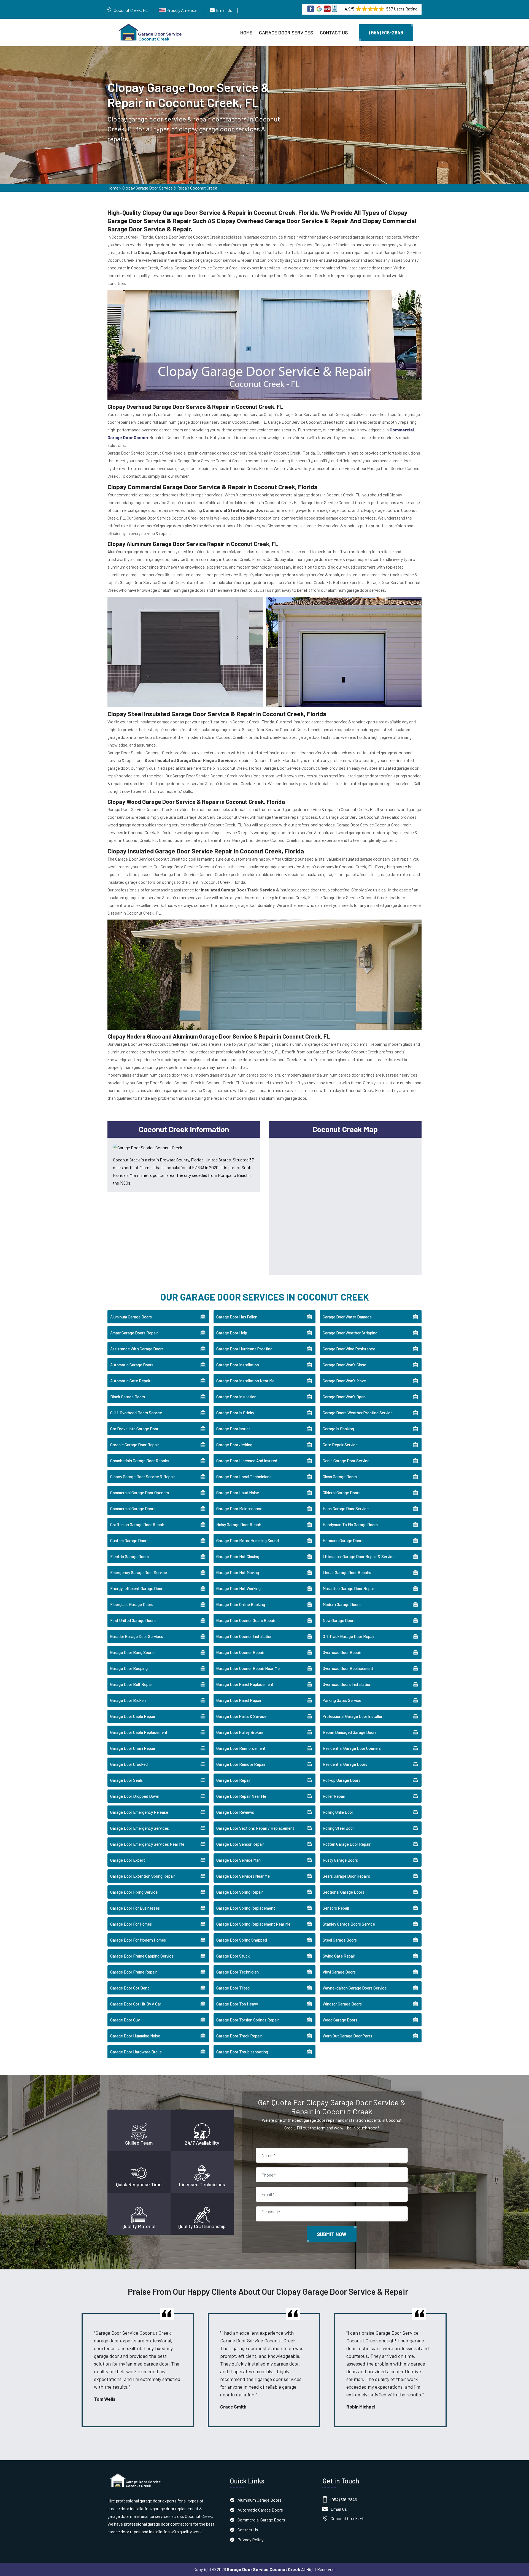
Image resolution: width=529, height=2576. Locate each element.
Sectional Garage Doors (343, 1892)
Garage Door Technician (237, 1972)
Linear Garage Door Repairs (347, 1572)
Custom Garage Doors (129, 1540)
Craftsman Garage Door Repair (137, 1524)
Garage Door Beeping (129, 1668)
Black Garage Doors (128, 1397)
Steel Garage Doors (340, 1940)
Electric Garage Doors (129, 1556)
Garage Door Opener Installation (244, 1636)
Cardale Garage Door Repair (135, 1445)
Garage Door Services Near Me (243, 1876)
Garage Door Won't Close (344, 1365)
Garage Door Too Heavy (237, 2004)
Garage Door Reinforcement (241, 1748)
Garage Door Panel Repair (239, 1700)
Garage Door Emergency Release (139, 1812)
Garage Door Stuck (233, 1956)
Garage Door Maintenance (239, 1509)
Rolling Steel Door (338, 1828)
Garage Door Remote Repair (241, 1764)
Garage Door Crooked (129, 1764)
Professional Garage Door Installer (353, 1716)
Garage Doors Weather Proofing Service (358, 1413)
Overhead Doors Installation (347, 1684)
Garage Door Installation (238, 1365)
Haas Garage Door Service (346, 1509)
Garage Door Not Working (238, 1588)
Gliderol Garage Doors (342, 1493)
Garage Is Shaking (338, 1429)
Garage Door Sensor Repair (240, 1844)
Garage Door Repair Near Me (241, 1796)
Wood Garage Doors (340, 2020)
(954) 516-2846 (386, 33)
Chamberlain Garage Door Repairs (140, 1461)
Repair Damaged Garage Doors (350, 1732)
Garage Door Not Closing (238, 1556)
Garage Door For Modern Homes (138, 1940)
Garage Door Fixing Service (134, 1892)
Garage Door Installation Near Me (245, 1381)
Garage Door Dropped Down (135, 1796)
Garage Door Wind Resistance (349, 1349)
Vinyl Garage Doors (339, 1972)
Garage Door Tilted (233, 1988)
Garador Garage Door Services (137, 1636)
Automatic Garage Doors (132, 1365)
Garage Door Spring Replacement (246, 1908)
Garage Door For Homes (131, 1924)
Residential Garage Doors (345, 1764)
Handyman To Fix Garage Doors (350, 1524)
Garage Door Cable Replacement (139, 1732)
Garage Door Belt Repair (132, 1684)
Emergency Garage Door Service (139, 1572)
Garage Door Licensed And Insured (247, 1461)
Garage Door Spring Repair (240, 1892)
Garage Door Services (286, 33)
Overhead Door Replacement (348, 1668)
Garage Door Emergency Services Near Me (147, 1844)
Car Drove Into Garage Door (134, 1429)
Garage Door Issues (233, 1429)
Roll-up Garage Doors (342, 1780)
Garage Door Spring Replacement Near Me (253, 1924)
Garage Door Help (232, 1333)
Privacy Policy (250, 2539)
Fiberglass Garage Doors (132, 1604)
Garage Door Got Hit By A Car (136, 2004)
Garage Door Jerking (234, 1445)
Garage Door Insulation (236, 1397)
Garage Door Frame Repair (133, 1972)
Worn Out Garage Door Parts (347, 2036)
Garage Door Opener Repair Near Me (248, 1668)
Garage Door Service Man (238, 1860)
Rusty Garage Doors (340, 1860)
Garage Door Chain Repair (133, 1748)
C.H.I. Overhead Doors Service (136, 1413)
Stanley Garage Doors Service (349, 1924)
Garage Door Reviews (235, 1812)
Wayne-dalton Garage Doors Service (355, 1988)
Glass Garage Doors (340, 1477)
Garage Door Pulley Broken (240, 1732)
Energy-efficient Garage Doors (137, 1588)
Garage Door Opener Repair (240, 1652)
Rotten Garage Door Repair (347, 1844)
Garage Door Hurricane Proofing (244, 1349)
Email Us (224, 10)
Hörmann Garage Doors (343, 1540)
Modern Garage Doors (342, 1604)
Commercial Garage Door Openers (140, 1493)
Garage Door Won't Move (344, 1381)
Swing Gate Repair (339, 1956)
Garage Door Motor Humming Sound (248, 1540)
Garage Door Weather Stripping (350, 1333)
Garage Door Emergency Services (140, 1828)
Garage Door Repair (234, 1780)
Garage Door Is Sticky (235, 1413)
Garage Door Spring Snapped (242, 1940)
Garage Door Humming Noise (135, 2036)
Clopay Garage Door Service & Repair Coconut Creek (170, 188)
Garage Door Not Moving (238, 1572)
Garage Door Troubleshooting (242, 2052)
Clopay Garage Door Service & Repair (143, 1477)
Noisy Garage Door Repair (239, 1524)
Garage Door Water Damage (347, 1317)
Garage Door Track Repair (239, 2036)
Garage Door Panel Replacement (245, 1684)
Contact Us (334, 33)
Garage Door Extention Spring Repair (143, 1876)
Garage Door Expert (128, 1860)
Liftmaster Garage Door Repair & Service (359, 1556)
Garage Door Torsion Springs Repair (248, 2020)
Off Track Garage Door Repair (349, 1636)
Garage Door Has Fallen (237, 1317)
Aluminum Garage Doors (131, 1317)
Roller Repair (334, 1796)
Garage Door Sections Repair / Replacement (255, 1828)
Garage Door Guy (125, 2020)
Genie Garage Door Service (346, 1461)
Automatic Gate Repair (130, 1381)
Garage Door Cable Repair (133, 1716)
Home (246, 33)
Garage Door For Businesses (135, 1908)
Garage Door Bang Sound (132, 1652)
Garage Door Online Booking (241, 1604)
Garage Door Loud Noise (238, 1493)
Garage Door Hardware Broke (136, 2052)
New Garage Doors (339, 1620)
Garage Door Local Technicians (244, 1477)
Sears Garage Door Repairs (346, 1876)
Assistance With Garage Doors (137, 1349)
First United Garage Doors (133, 1620)
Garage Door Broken (128, 1700)
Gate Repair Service (340, 1445)
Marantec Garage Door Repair (349, 1588)
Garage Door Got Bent (130, 1988)
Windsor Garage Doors (342, 2004)
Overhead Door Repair (342, 1652)
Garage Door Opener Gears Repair (246, 1620)
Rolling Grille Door (338, 1812)
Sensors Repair (336, 1908)
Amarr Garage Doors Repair (134, 1333)
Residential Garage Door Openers (352, 1748)
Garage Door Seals (126, 1780)
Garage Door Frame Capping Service (142, 1956)
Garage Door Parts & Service (241, 1716)
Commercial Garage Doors (133, 1509)
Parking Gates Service (342, 1700)
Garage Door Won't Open (344, 1397)
